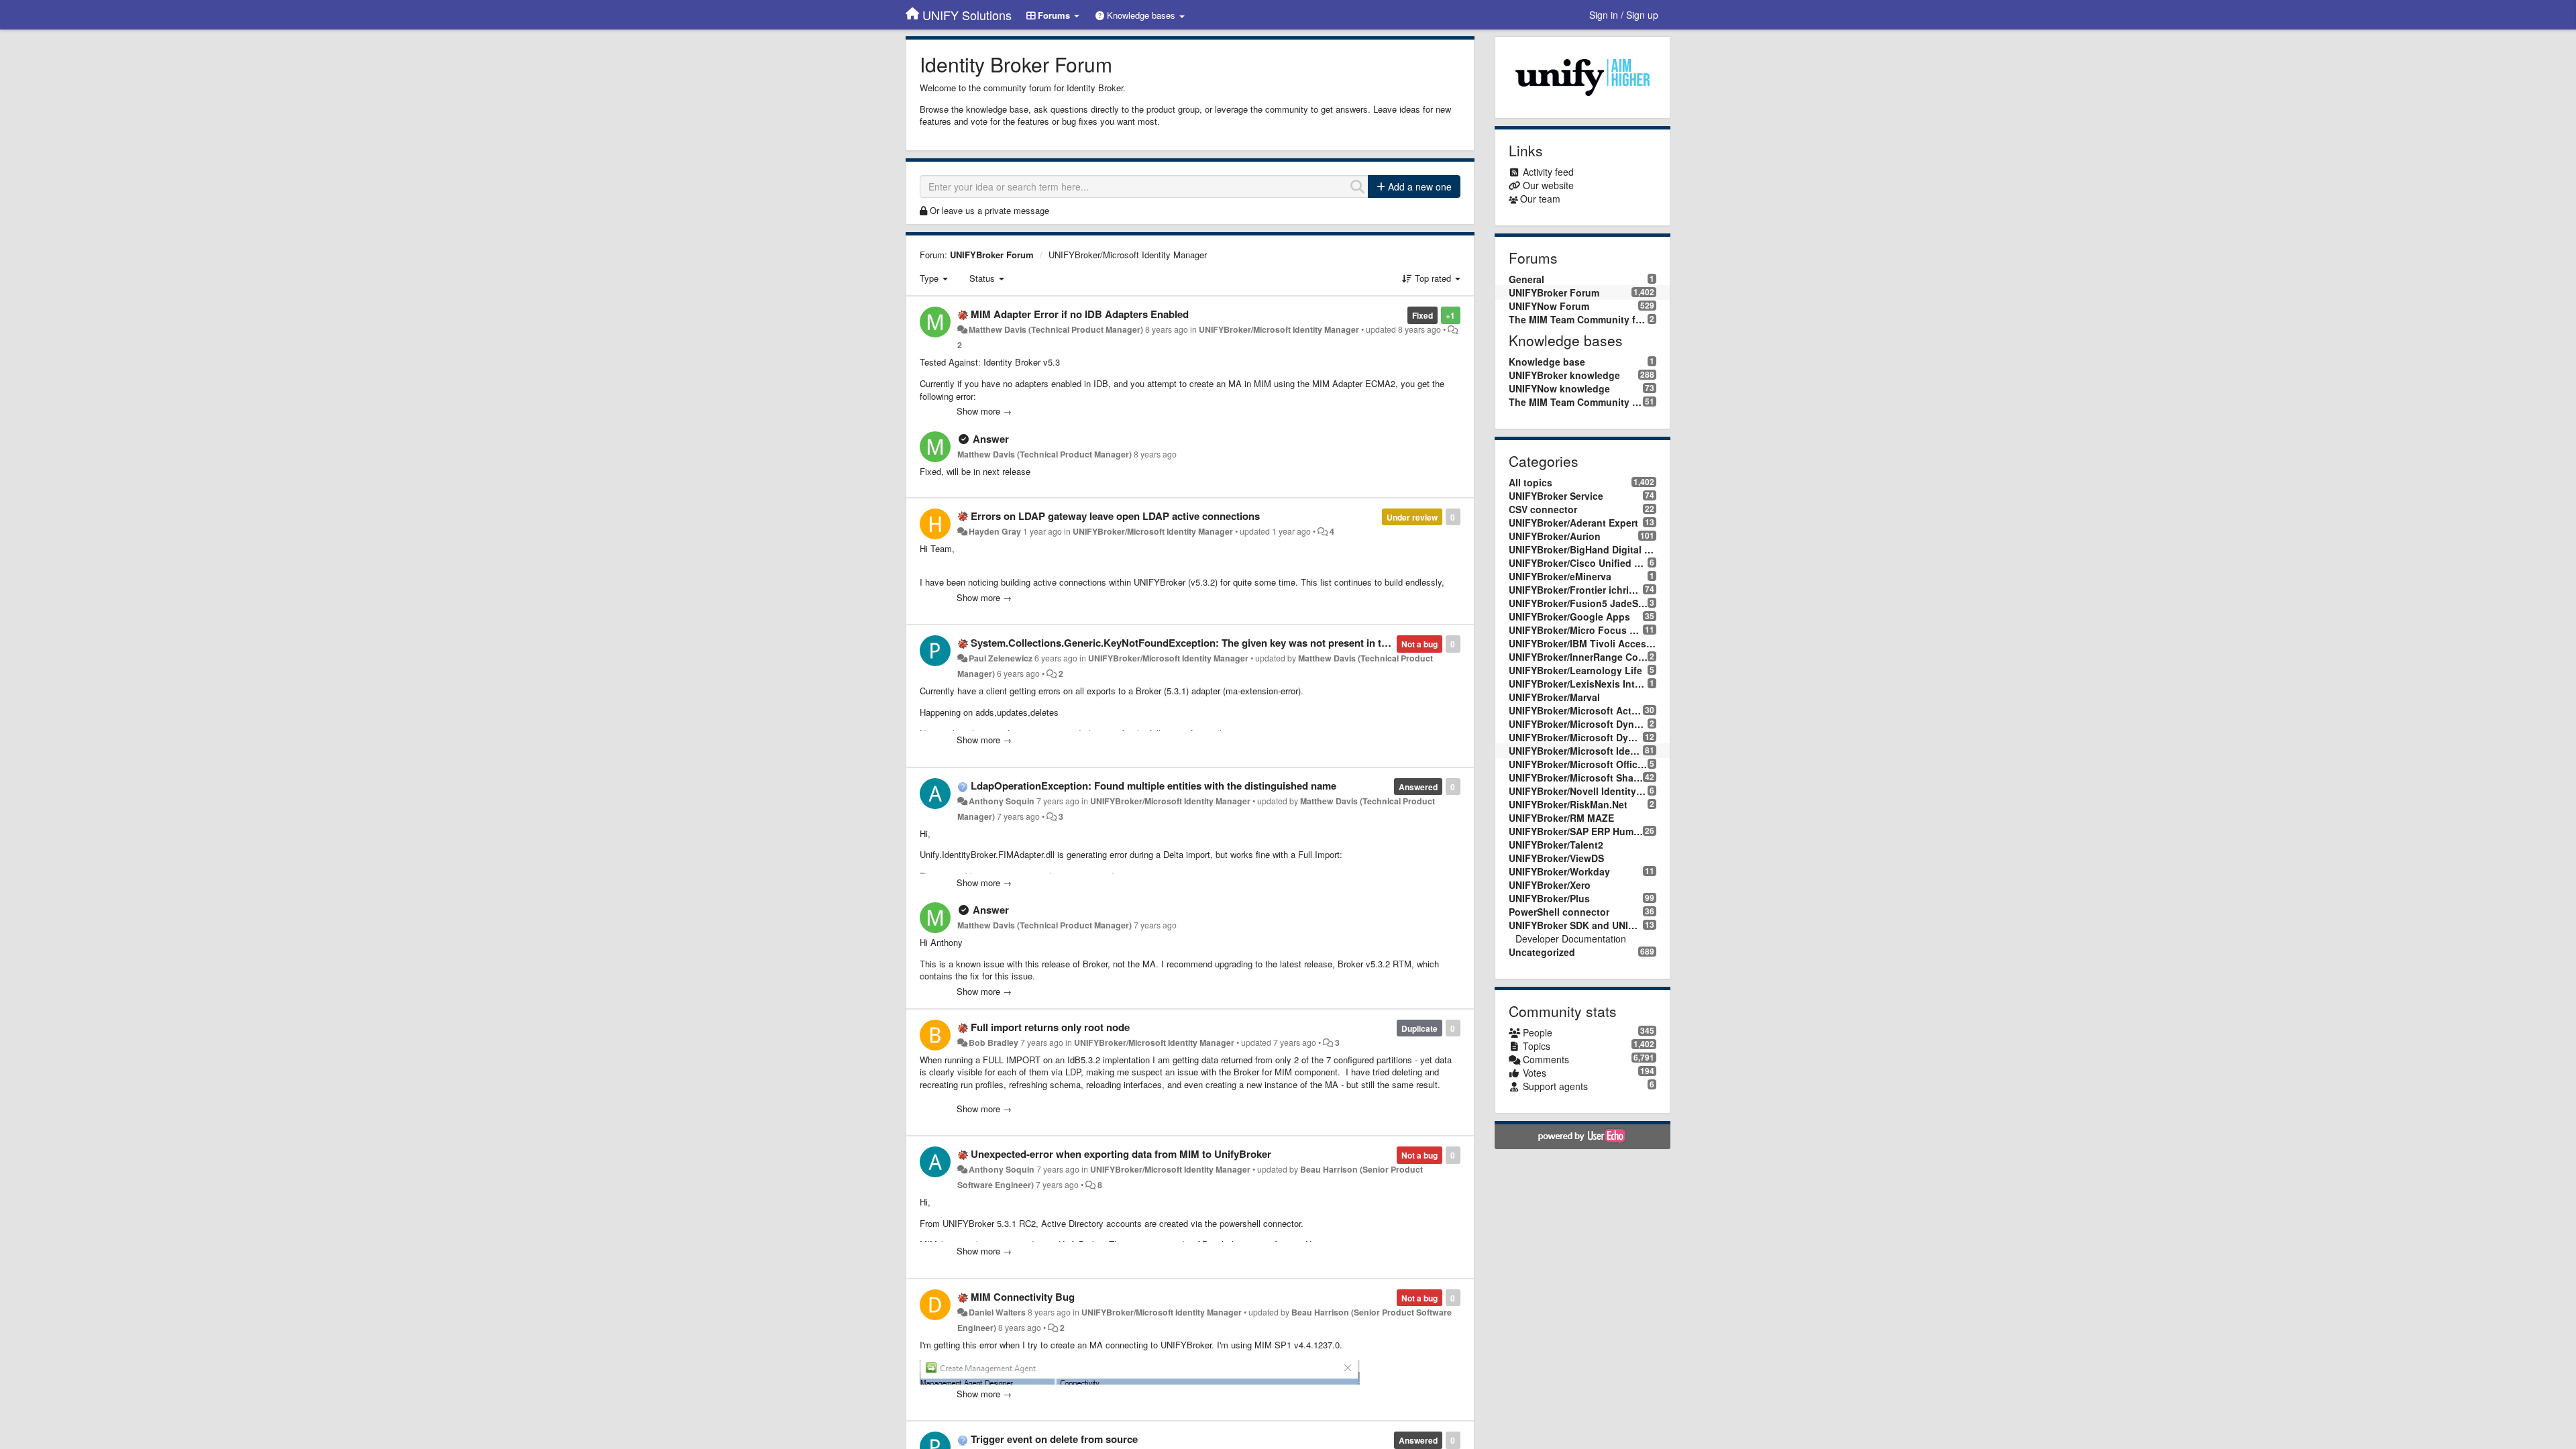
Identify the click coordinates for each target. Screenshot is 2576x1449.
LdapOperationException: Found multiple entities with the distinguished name (1153, 786)
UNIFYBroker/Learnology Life (1575, 670)
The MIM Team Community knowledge (1576, 402)
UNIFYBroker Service (1556, 496)
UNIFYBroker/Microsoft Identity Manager (1128, 255)
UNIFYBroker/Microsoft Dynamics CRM (1576, 737)
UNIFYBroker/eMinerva (1560, 576)
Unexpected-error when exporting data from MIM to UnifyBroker (1121, 1154)
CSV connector (1543, 509)
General (1526, 279)
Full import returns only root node (1050, 1027)
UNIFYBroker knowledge (1564, 375)
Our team (1540, 199)
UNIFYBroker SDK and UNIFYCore (1576, 925)
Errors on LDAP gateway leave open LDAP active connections (1115, 516)
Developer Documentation (1571, 938)
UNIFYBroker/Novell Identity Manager (1578, 791)
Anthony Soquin (1002, 801)
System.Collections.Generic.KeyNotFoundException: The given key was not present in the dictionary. (1207, 643)
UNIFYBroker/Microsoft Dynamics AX (1578, 724)
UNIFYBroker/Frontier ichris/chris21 (1576, 590)
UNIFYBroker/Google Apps (1569, 616)
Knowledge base (1547, 362)
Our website (1548, 185)
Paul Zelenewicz (1001, 658)
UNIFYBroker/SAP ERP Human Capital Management (1576, 831)
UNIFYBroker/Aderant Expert (1573, 523)
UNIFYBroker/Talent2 (1556, 845)
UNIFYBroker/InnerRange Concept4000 (1578, 657)
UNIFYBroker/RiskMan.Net (1568, 804)
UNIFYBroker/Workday (1559, 871)
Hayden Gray (995, 531)
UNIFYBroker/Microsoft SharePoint (1576, 777)
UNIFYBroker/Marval (1554, 697)
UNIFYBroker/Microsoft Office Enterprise (1578, 764)
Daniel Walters (997, 1312)
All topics (1531, 482)
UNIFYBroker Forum (992, 255)
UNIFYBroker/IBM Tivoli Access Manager (1583, 643)
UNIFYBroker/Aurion (1555, 536)
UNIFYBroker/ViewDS (1556, 858)
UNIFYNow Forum (1549, 306)
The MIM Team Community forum (1578, 319)
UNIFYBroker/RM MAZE (1561, 818)
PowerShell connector (1559, 912)
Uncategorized (1542, 952)
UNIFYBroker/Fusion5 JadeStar (1578, 603)
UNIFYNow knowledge (1559, 388)
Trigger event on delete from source (1054, 1439)
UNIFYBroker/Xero (1550, 885)
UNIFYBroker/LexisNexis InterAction (1578, 684)
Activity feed (1548, 172)
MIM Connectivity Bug (1023, 1297)
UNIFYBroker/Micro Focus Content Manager (1576, 630)
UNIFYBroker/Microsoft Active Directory (1576, 710)
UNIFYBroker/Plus (1549, 898)
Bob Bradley (994, 1042)
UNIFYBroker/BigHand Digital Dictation (1583, 549)
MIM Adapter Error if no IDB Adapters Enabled (1080, 314)
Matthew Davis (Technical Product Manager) (1056, 329)
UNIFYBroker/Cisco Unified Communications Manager (1578, 563)
